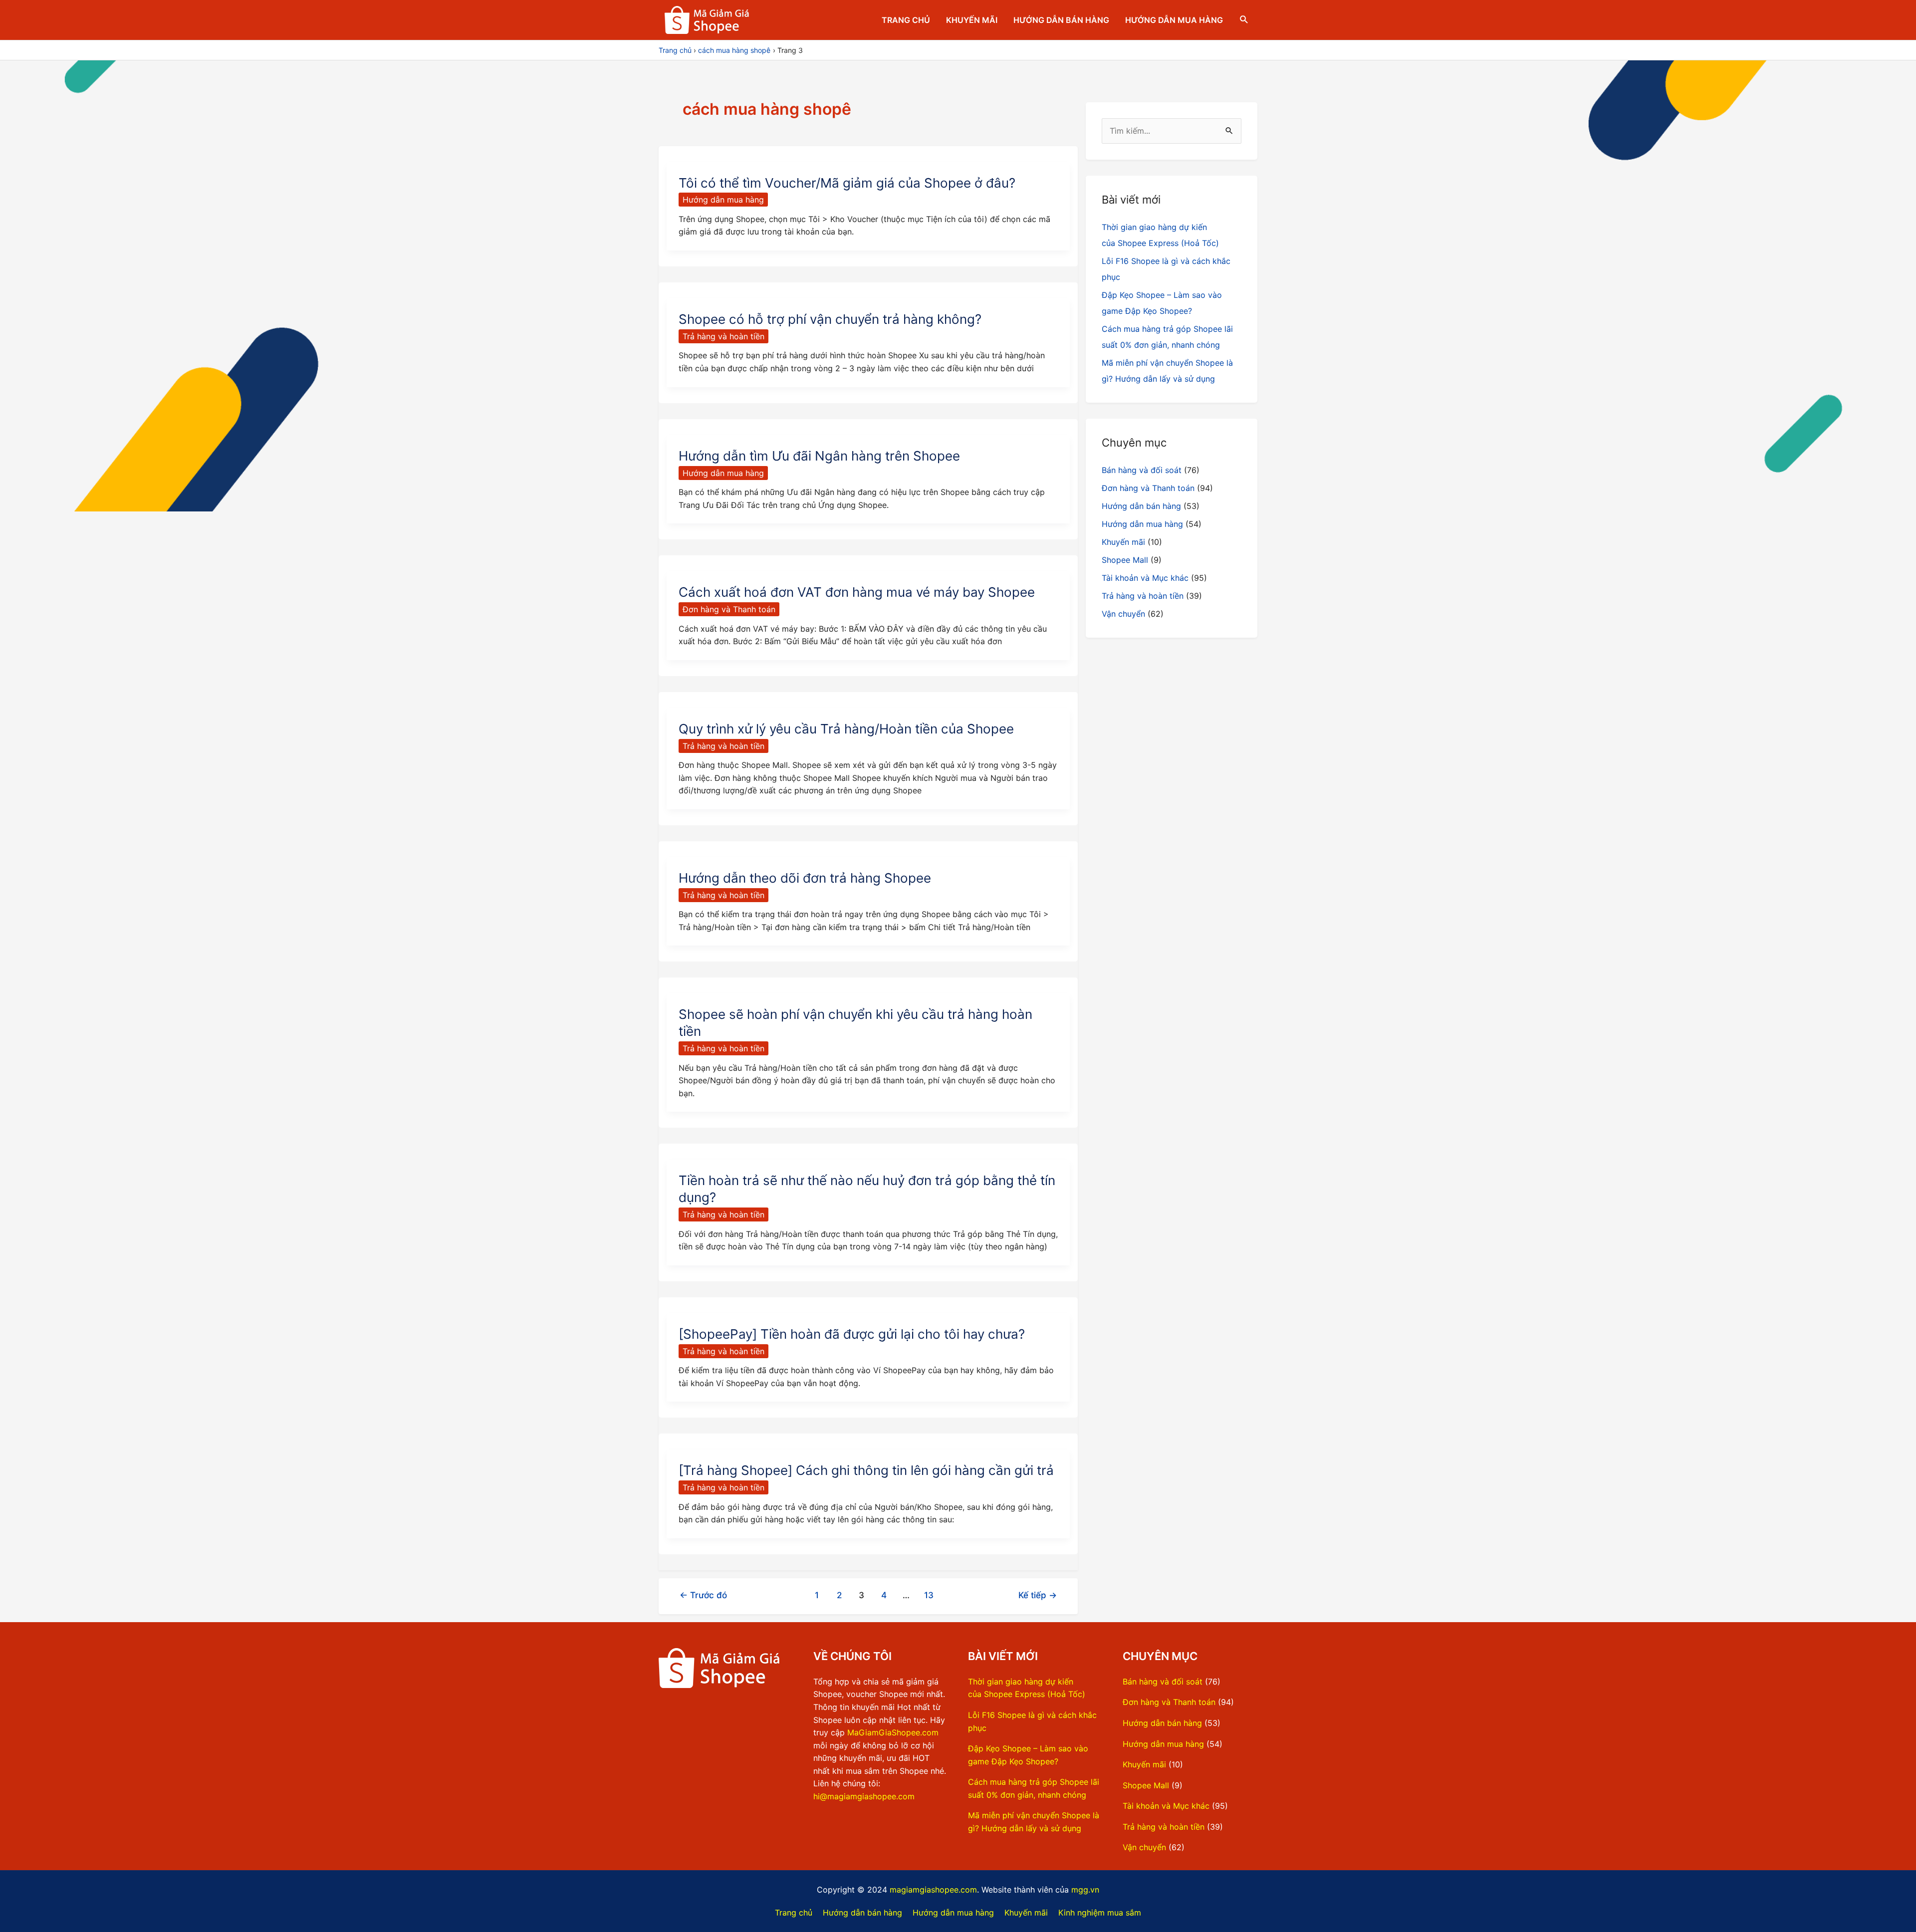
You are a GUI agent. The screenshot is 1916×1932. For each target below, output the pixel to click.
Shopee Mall (1125, 560)
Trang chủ (906, 20)
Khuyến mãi (972, 20)
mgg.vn (1085, 1890)
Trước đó (703, 1595)
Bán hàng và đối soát (1142, 470)
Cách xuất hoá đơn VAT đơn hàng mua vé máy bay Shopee (857, 592)
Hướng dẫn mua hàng (1174, 20)
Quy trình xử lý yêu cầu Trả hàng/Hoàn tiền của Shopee (846, 729)
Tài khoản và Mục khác (1145, 578)
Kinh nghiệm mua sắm (1100, 1913)
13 (929, 1595)
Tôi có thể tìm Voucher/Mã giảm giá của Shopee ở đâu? (847, 183)
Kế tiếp (1038, 1595)
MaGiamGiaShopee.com (893, 1732)
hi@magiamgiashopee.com (864, 1796)
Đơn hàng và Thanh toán (729, 609)
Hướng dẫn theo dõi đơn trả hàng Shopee (805, 878)
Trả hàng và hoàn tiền (723, 336)
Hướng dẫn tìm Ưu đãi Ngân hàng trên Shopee (819, 456)
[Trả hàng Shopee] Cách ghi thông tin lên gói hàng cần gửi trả (866, 1470)
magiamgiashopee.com (933, 1890)
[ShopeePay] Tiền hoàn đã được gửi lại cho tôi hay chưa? (852, 1334)
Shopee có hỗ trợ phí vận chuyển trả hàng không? (830, 319)
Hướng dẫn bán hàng (1061, 20)
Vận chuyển (1123, 614)
